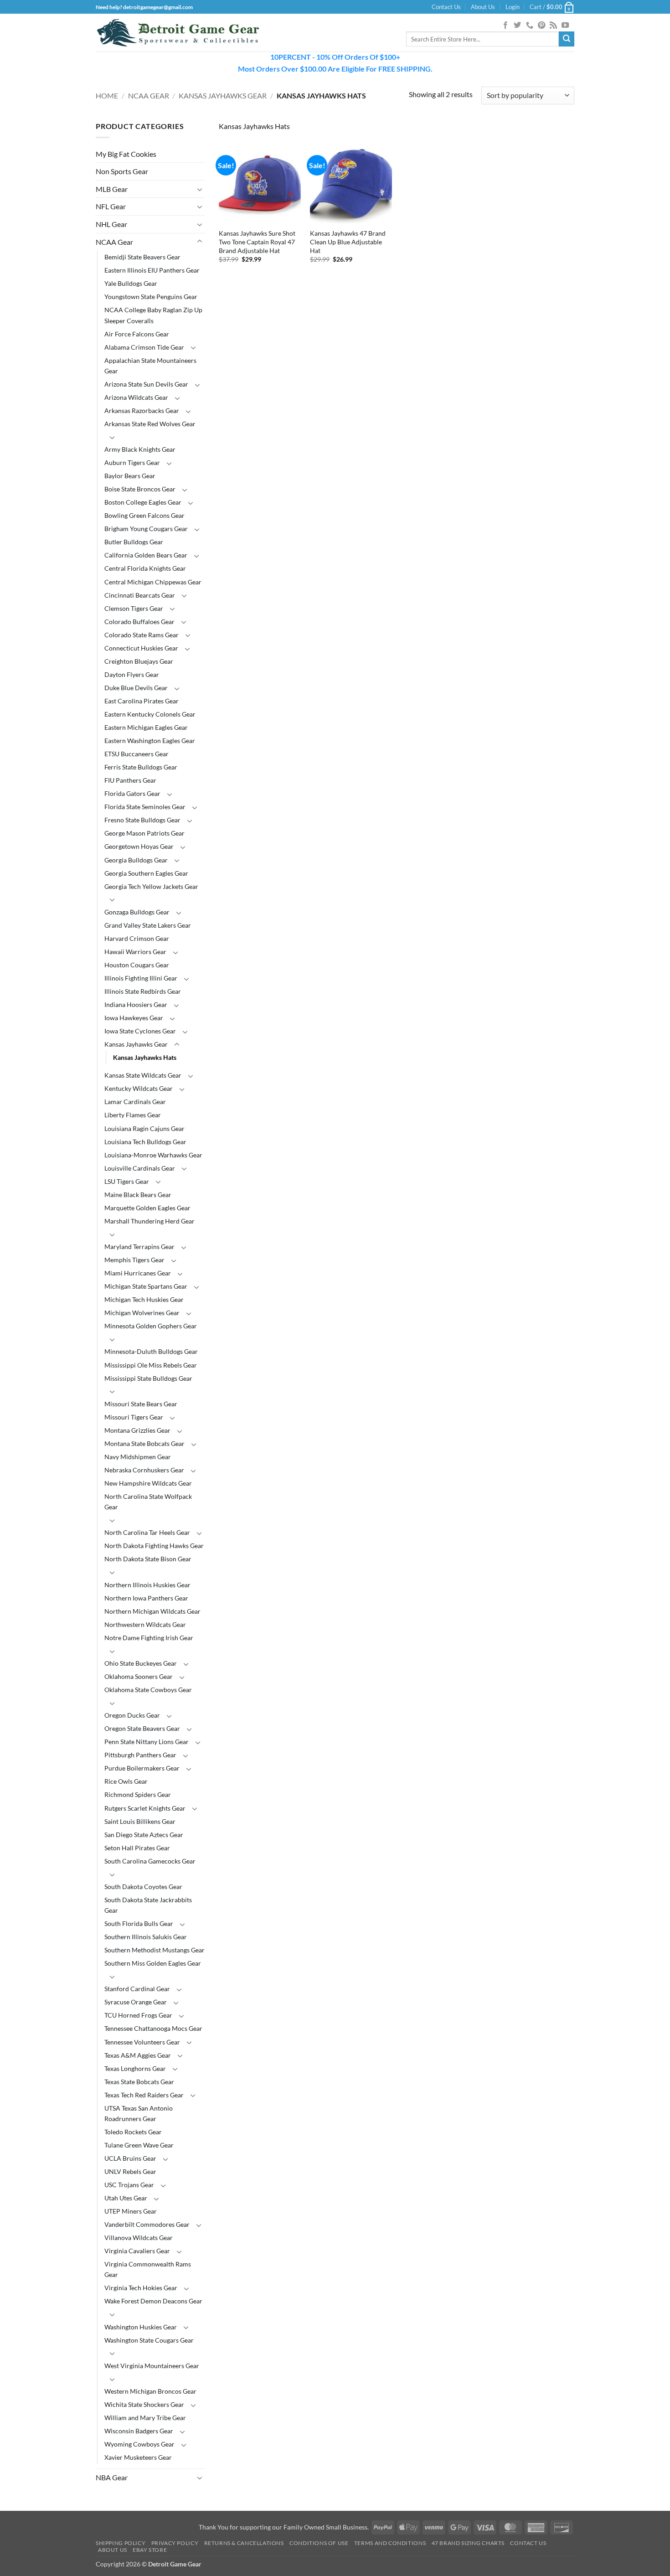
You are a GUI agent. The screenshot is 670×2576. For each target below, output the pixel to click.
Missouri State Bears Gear (141, 1404)
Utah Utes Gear (126, 2198)
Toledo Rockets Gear (133, 2132)
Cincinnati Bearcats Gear (140, 595)
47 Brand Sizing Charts (468, 2543)
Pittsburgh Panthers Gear (140, 1755)
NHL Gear (111, 224)
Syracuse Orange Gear (136, 2002)
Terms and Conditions (390, 2543)
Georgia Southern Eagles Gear (146, 873)
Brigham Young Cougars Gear (146, 529)
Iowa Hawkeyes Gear (134, 1018)
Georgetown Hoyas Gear (139, 846)
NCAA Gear (149, 96)
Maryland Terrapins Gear (139, 1247)
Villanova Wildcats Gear (139, 2238)
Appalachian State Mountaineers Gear (150, 366)
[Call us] (530, 26)
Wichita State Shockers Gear (144, 2404)
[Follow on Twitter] (517, 26)
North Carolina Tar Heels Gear (147, 1532)
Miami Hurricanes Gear (138, 1273)
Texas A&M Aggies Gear (138, 2055)
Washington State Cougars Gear (149, 2340)
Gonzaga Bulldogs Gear (137, 912)
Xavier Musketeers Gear (138, 2457)
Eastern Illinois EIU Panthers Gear (152, 270)
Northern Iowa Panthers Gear (146, 1598)
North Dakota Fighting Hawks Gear (154, 1546)
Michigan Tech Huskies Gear (144, 1299)
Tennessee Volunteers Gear (142, 2042)
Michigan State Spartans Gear (146, 1286)
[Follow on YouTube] (565, 26)
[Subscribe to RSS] (553, 26)
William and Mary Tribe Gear (145, 2418)
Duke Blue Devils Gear (136, 688)
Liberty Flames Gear (133, 1115)
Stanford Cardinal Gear (137, 1989)
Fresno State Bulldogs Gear (142, 820)
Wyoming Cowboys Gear (139, 2444)
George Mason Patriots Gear (144, 833)
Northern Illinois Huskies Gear (147, 1585)
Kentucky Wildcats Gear (139, 1088)
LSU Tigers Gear (127, 1181)
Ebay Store (150, 2550)
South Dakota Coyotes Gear (143, 1887)
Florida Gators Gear (132, 793)
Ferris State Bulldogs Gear (141, 767)
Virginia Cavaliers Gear (137, 2251)
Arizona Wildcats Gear (136, 397)
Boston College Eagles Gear (143, 502)
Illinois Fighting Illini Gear (141, 978)
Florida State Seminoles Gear (145, 807)
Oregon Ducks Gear (132, 1715)
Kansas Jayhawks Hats (145, 1057)
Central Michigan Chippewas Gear (153, 582)
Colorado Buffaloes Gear (139, 622)
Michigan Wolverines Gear (142, 1313)
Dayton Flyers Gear (132, 674)
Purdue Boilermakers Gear (142, 1768)
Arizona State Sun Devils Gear (146, 384)
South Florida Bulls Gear (139, 1923)
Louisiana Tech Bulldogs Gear (145, 1142)
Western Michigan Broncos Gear (150, 2391)
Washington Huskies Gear (141, 2327)
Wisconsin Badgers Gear (139, 2431)
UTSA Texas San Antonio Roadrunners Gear (139, 2113)
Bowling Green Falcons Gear (144, 515)
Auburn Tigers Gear (132, 462)
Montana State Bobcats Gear (144, 1443)
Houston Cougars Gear (137, 965)
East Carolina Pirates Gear (142, 701)
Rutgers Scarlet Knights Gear (145, 1808)
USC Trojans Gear (129, 2185)
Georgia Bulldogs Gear (136, 860)
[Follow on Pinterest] (541, 26)
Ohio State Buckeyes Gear (141, 1663)
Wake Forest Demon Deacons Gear (153, 2301)
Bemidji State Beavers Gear (142, 257)
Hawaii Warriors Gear (135, 952)
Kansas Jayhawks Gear (223, 96)
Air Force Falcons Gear (137, 334)
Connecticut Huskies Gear (141, 648)
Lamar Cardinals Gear (135, 1102)
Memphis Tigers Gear (134, 1260)
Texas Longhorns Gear (135, 2068)
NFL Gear (111, 206)
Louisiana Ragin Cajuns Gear (144, 1128)
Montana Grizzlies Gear (137, 1430)
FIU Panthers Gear (130, 780)
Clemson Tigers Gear (134, 608)
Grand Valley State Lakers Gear (148, 925)
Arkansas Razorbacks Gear (142, 410)
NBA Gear (112, 2477)
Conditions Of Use (319, 2543)
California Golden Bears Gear (146, 555)
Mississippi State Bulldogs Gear (148, 1378)
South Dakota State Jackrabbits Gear (148, 1905)
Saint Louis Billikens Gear (140, 1821)
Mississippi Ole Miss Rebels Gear (151, 1365)
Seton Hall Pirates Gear (137, 1848)
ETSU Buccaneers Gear (137, 754)
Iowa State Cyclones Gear (140, 1031)
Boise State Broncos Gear (140, 489)
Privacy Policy (175, 2543)
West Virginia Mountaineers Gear (152, 2366)
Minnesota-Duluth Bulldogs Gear (151, 1351)
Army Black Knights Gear (140, 449)
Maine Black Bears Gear (138, 1195)
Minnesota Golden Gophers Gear (151, 1326)
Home (107, 96)
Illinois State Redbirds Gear (143, 991)
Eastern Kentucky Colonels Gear (150, 714)
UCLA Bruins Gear (130, 2158)
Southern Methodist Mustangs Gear (155, 1950)
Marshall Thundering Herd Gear (149, 1221)
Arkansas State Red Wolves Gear (150, 424)
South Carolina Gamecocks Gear (150, 1861)
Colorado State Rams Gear (142, 635)
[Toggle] (200, 189)
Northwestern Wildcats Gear (145, 1624)
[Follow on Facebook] (505, 26)
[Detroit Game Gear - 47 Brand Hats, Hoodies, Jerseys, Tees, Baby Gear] (178, 33)
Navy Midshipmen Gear (138, 1457)
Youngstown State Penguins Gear (151, 297)
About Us (483, 7)
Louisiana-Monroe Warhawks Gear (153, 1155)
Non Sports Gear (122, 171)
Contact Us (446, 7)
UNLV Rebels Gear (130, 2171)
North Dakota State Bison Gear (148, 1559)
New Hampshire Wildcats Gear (148, 1483)
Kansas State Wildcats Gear (143, 1075)
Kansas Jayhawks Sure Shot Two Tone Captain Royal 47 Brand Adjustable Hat (257, 242)
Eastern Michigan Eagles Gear (146, 727)
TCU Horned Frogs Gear (138, 2015)
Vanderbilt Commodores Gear (147, 2224)
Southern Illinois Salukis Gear (146, 1937)
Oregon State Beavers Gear (142, 1728)
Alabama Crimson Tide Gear (144, 347)
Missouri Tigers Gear (134, 1417)
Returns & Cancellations (244, 2543)
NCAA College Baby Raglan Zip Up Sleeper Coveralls (153, 315)
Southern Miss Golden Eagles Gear (153, 1963)
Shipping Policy (121, 2543)
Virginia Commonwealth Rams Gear (148, 2269)
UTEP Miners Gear (131, 2211)
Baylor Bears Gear (130, 476)
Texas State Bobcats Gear (139, 2082)
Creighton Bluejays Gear (139, 661)
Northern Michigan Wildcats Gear (152, 1611)
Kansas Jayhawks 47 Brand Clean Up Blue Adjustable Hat (348, 242)
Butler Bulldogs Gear (134, 542)
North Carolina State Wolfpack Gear (148, 1502)
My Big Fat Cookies (126, 154)
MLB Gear (112, 189)
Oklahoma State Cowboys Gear (148, 1690)
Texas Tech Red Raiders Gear (144, 2095)
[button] (513, 7)
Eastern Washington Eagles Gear (150, 741)
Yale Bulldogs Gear (131, 283)
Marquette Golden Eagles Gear (147, 1208)
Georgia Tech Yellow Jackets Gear (151, 886)
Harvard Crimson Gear (137, 938)
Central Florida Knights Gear (145, 568)
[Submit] (567, 39)
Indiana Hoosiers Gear (136, 1004)
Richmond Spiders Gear (138, 1794)
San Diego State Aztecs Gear (144, 1835)
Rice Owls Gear (126, 1781)
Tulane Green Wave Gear (139, 2145)
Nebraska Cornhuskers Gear (144, 1470)
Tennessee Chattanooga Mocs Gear (153, 2028)
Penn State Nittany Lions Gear (147, 1742)
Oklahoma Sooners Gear (139, 1676)
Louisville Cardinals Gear (140, 1168)
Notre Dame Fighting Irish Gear (149, 1638)
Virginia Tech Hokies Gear (141, 2288)
